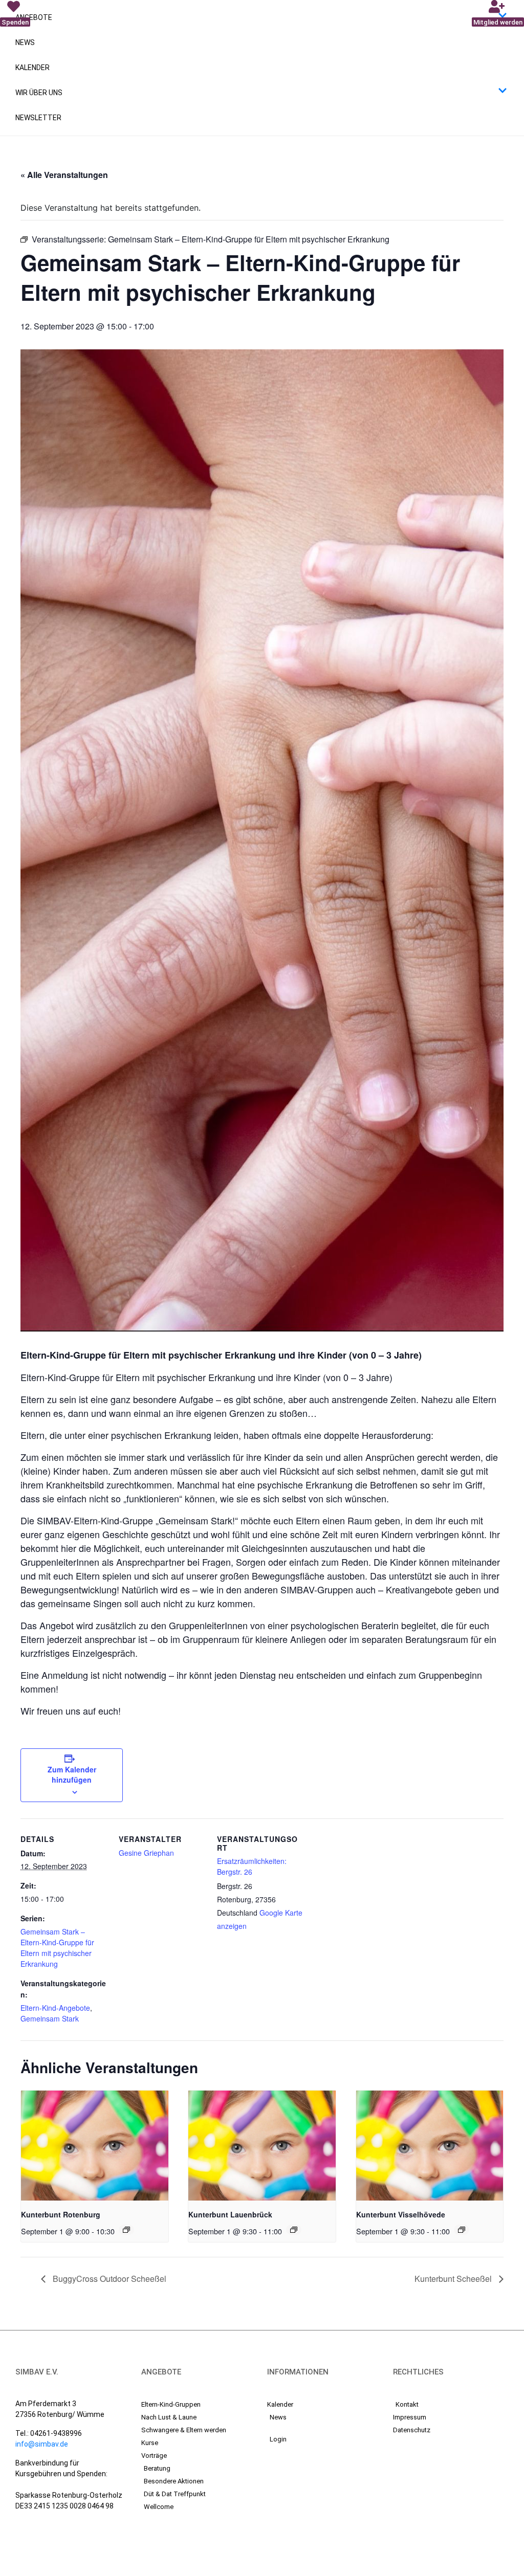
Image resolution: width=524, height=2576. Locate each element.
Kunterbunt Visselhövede (401, 2214)
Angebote (34, 17)
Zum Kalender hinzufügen (72, 1774)
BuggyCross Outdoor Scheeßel (108, 2279)
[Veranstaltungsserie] (126, 2230)
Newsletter (38, 118)
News (25, 42)
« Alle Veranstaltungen (64, 175)
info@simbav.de (42, 2444)
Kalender (32, 68)
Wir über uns (39, 93)
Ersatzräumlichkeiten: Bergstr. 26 (252, 1866)
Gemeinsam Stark (50, 2018)
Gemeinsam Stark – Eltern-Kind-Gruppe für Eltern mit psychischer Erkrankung (57, 1948)
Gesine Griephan (146, 1853)
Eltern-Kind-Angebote (55, 2008)
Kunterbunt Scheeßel (454, 2279)
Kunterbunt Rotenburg (61, 2214)
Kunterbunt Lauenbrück (230, 2214)
